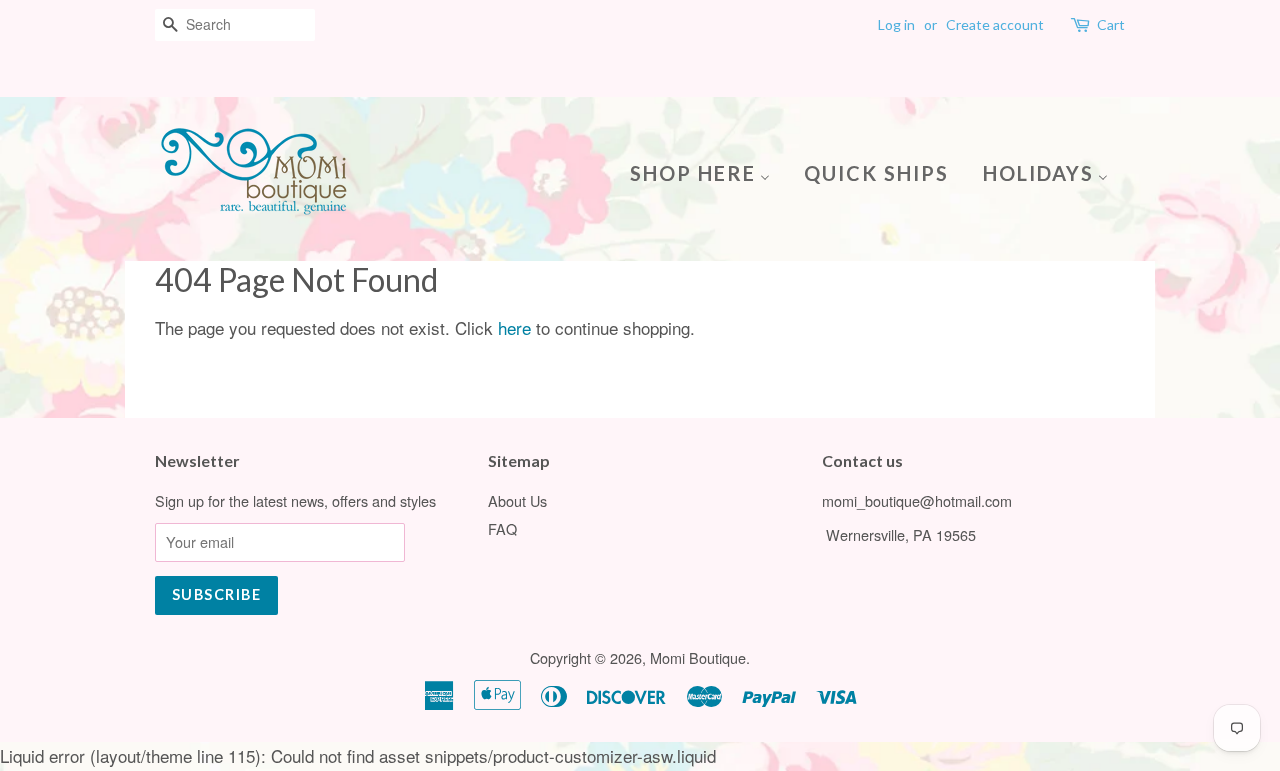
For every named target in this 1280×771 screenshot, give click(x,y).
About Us (517, 500)
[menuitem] (707, 171)
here (514, 327)
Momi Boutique (698, 657)
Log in (896, 24)
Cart (1111, 24)
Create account (995, 24)
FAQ (502, 528)
